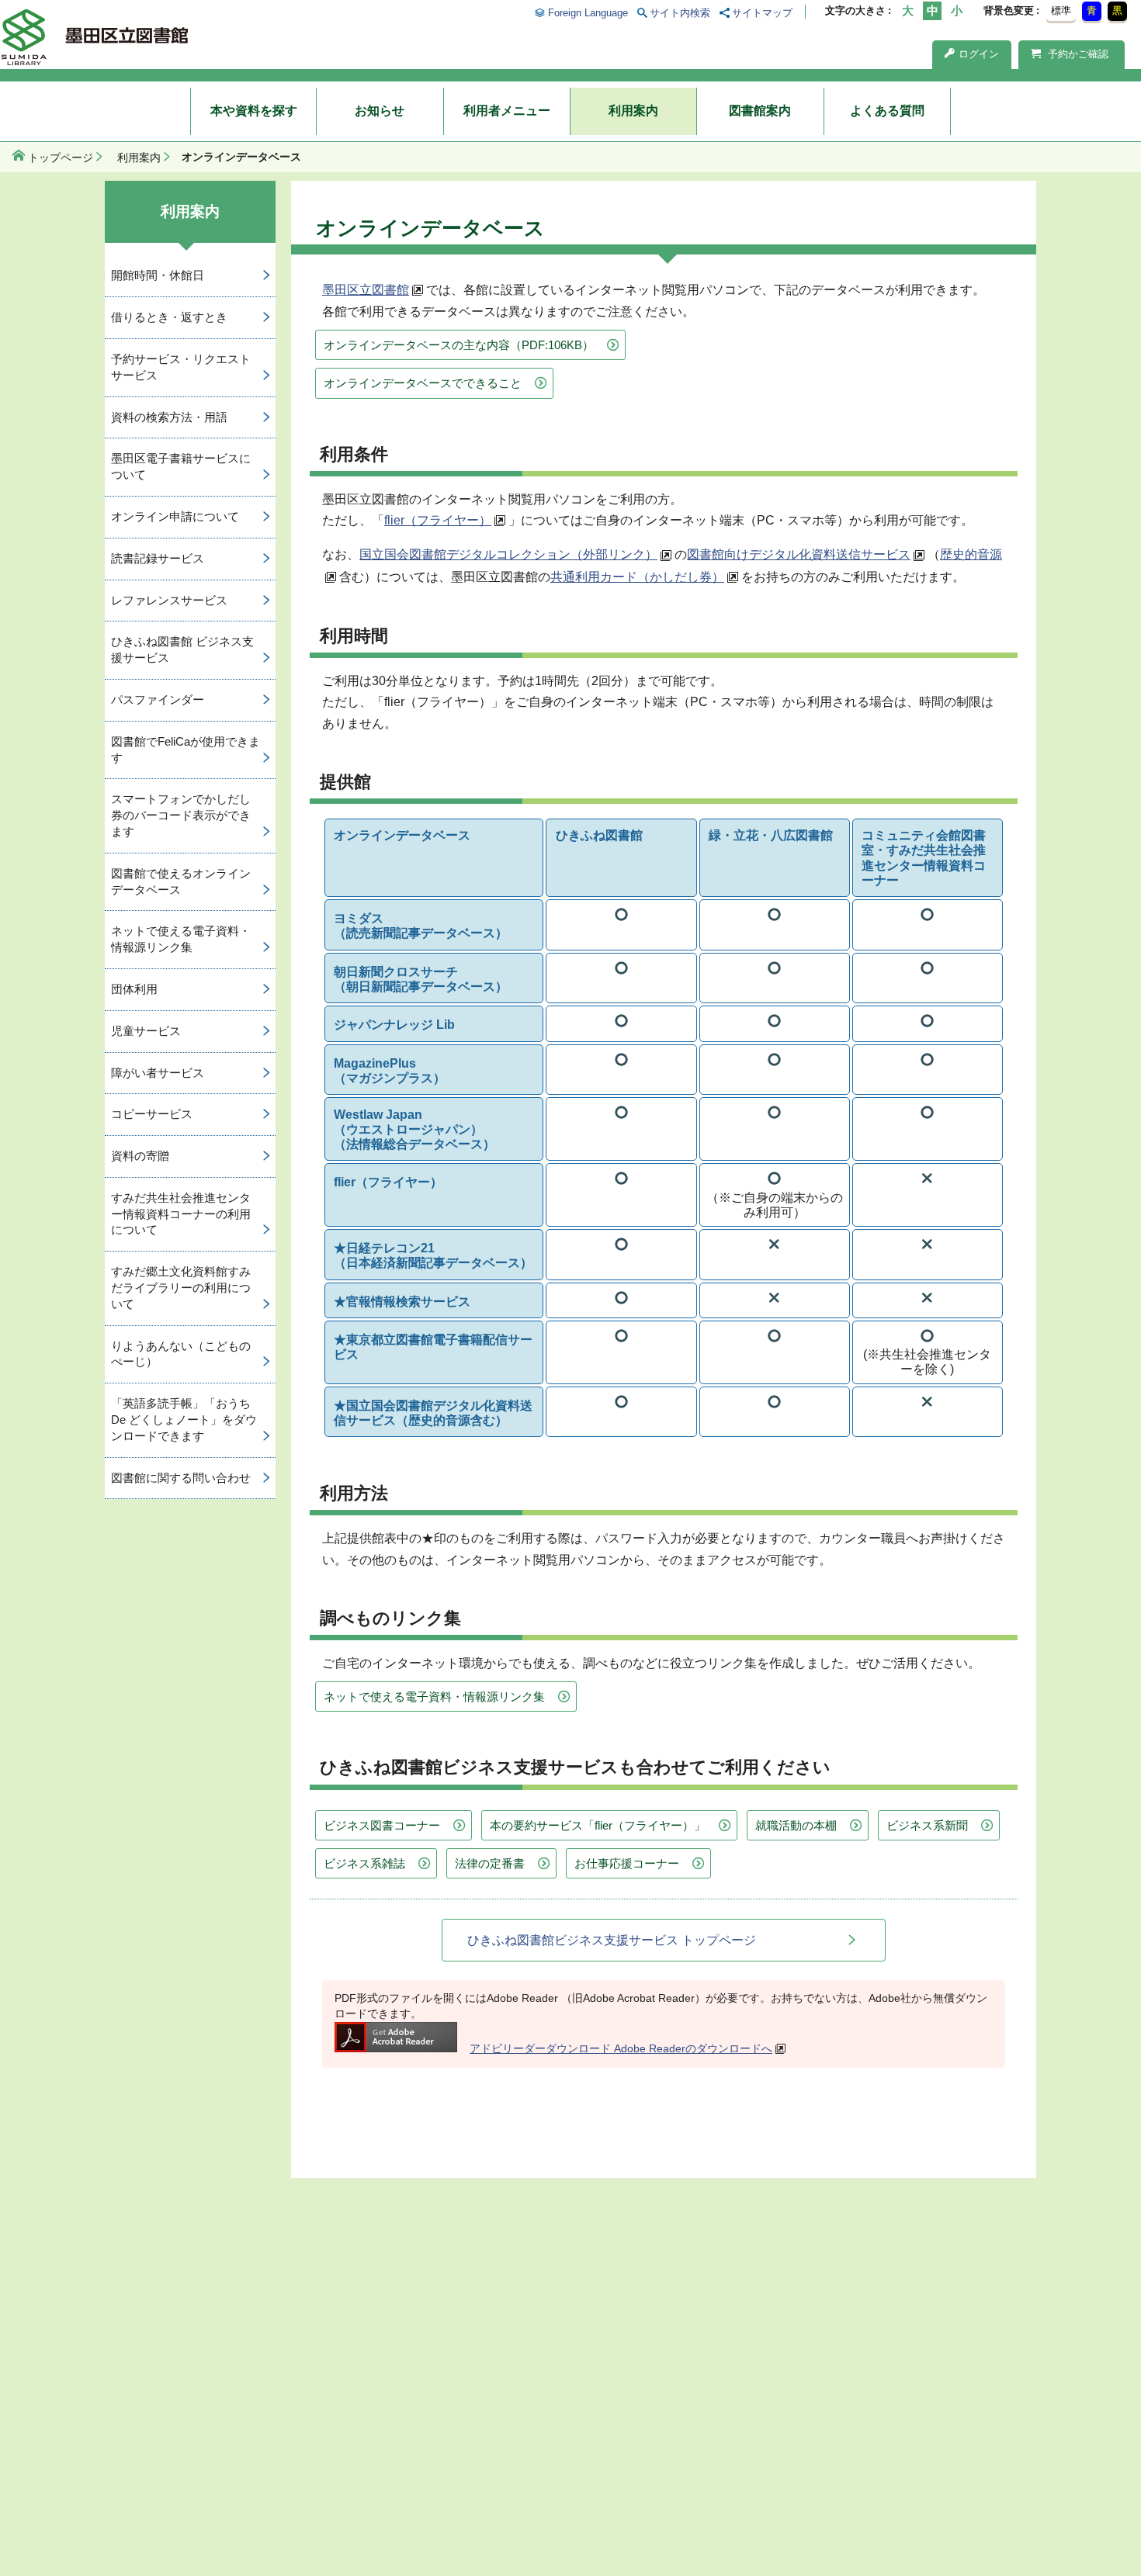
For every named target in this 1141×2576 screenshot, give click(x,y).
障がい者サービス (158, 1073)
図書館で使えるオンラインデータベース (181, 881)
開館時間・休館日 (158, 275)
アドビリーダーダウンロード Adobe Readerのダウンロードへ (621, 2048)
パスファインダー (158, 699)
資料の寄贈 (140, 1156)
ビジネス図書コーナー (382, 1825)
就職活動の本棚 (796, 1825)
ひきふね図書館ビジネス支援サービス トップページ (612, 1940)
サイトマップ (762, 13)
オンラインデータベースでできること (423, 383)
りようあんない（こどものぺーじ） (181, 1354)
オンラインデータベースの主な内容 (459, 345)
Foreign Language (588, 13)
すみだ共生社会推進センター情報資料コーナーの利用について (181, 1214)
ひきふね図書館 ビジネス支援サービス (182, 649)
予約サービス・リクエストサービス (181, 367)
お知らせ (380, 111)
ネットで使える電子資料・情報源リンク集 (434, 1697)
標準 (1061, 10)
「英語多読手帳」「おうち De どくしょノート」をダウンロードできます (184, 1420)
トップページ (61, 158)
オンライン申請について (175, 516)
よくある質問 (887, 111)
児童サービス (146, 1031)
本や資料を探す (254, 111)
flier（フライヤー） (438, 520)
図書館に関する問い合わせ (181, 1478)
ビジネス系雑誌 (364, 1863)
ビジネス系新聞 (927, 1825)
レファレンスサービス (169, 600)
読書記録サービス (158, 558)
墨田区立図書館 (366, 290)
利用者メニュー (507, 111)
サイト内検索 (680, 13)
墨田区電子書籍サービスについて (181, 466)
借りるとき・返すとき (169, 317)
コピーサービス (152, 1114)
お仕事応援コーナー (627, 1863)
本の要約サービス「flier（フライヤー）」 (598, 1825)
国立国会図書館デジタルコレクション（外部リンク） (508, 554)
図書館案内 (760, 111)
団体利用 (134, 989)
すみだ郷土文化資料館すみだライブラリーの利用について (181, 1288)
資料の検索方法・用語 (169, 417)
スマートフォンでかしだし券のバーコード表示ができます (181, 815)
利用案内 (633, 111)
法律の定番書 (490, 1863)
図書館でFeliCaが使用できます (186, 750)
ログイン (979, 54)
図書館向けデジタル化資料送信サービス (799, 554)
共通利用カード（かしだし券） (637, 577)
